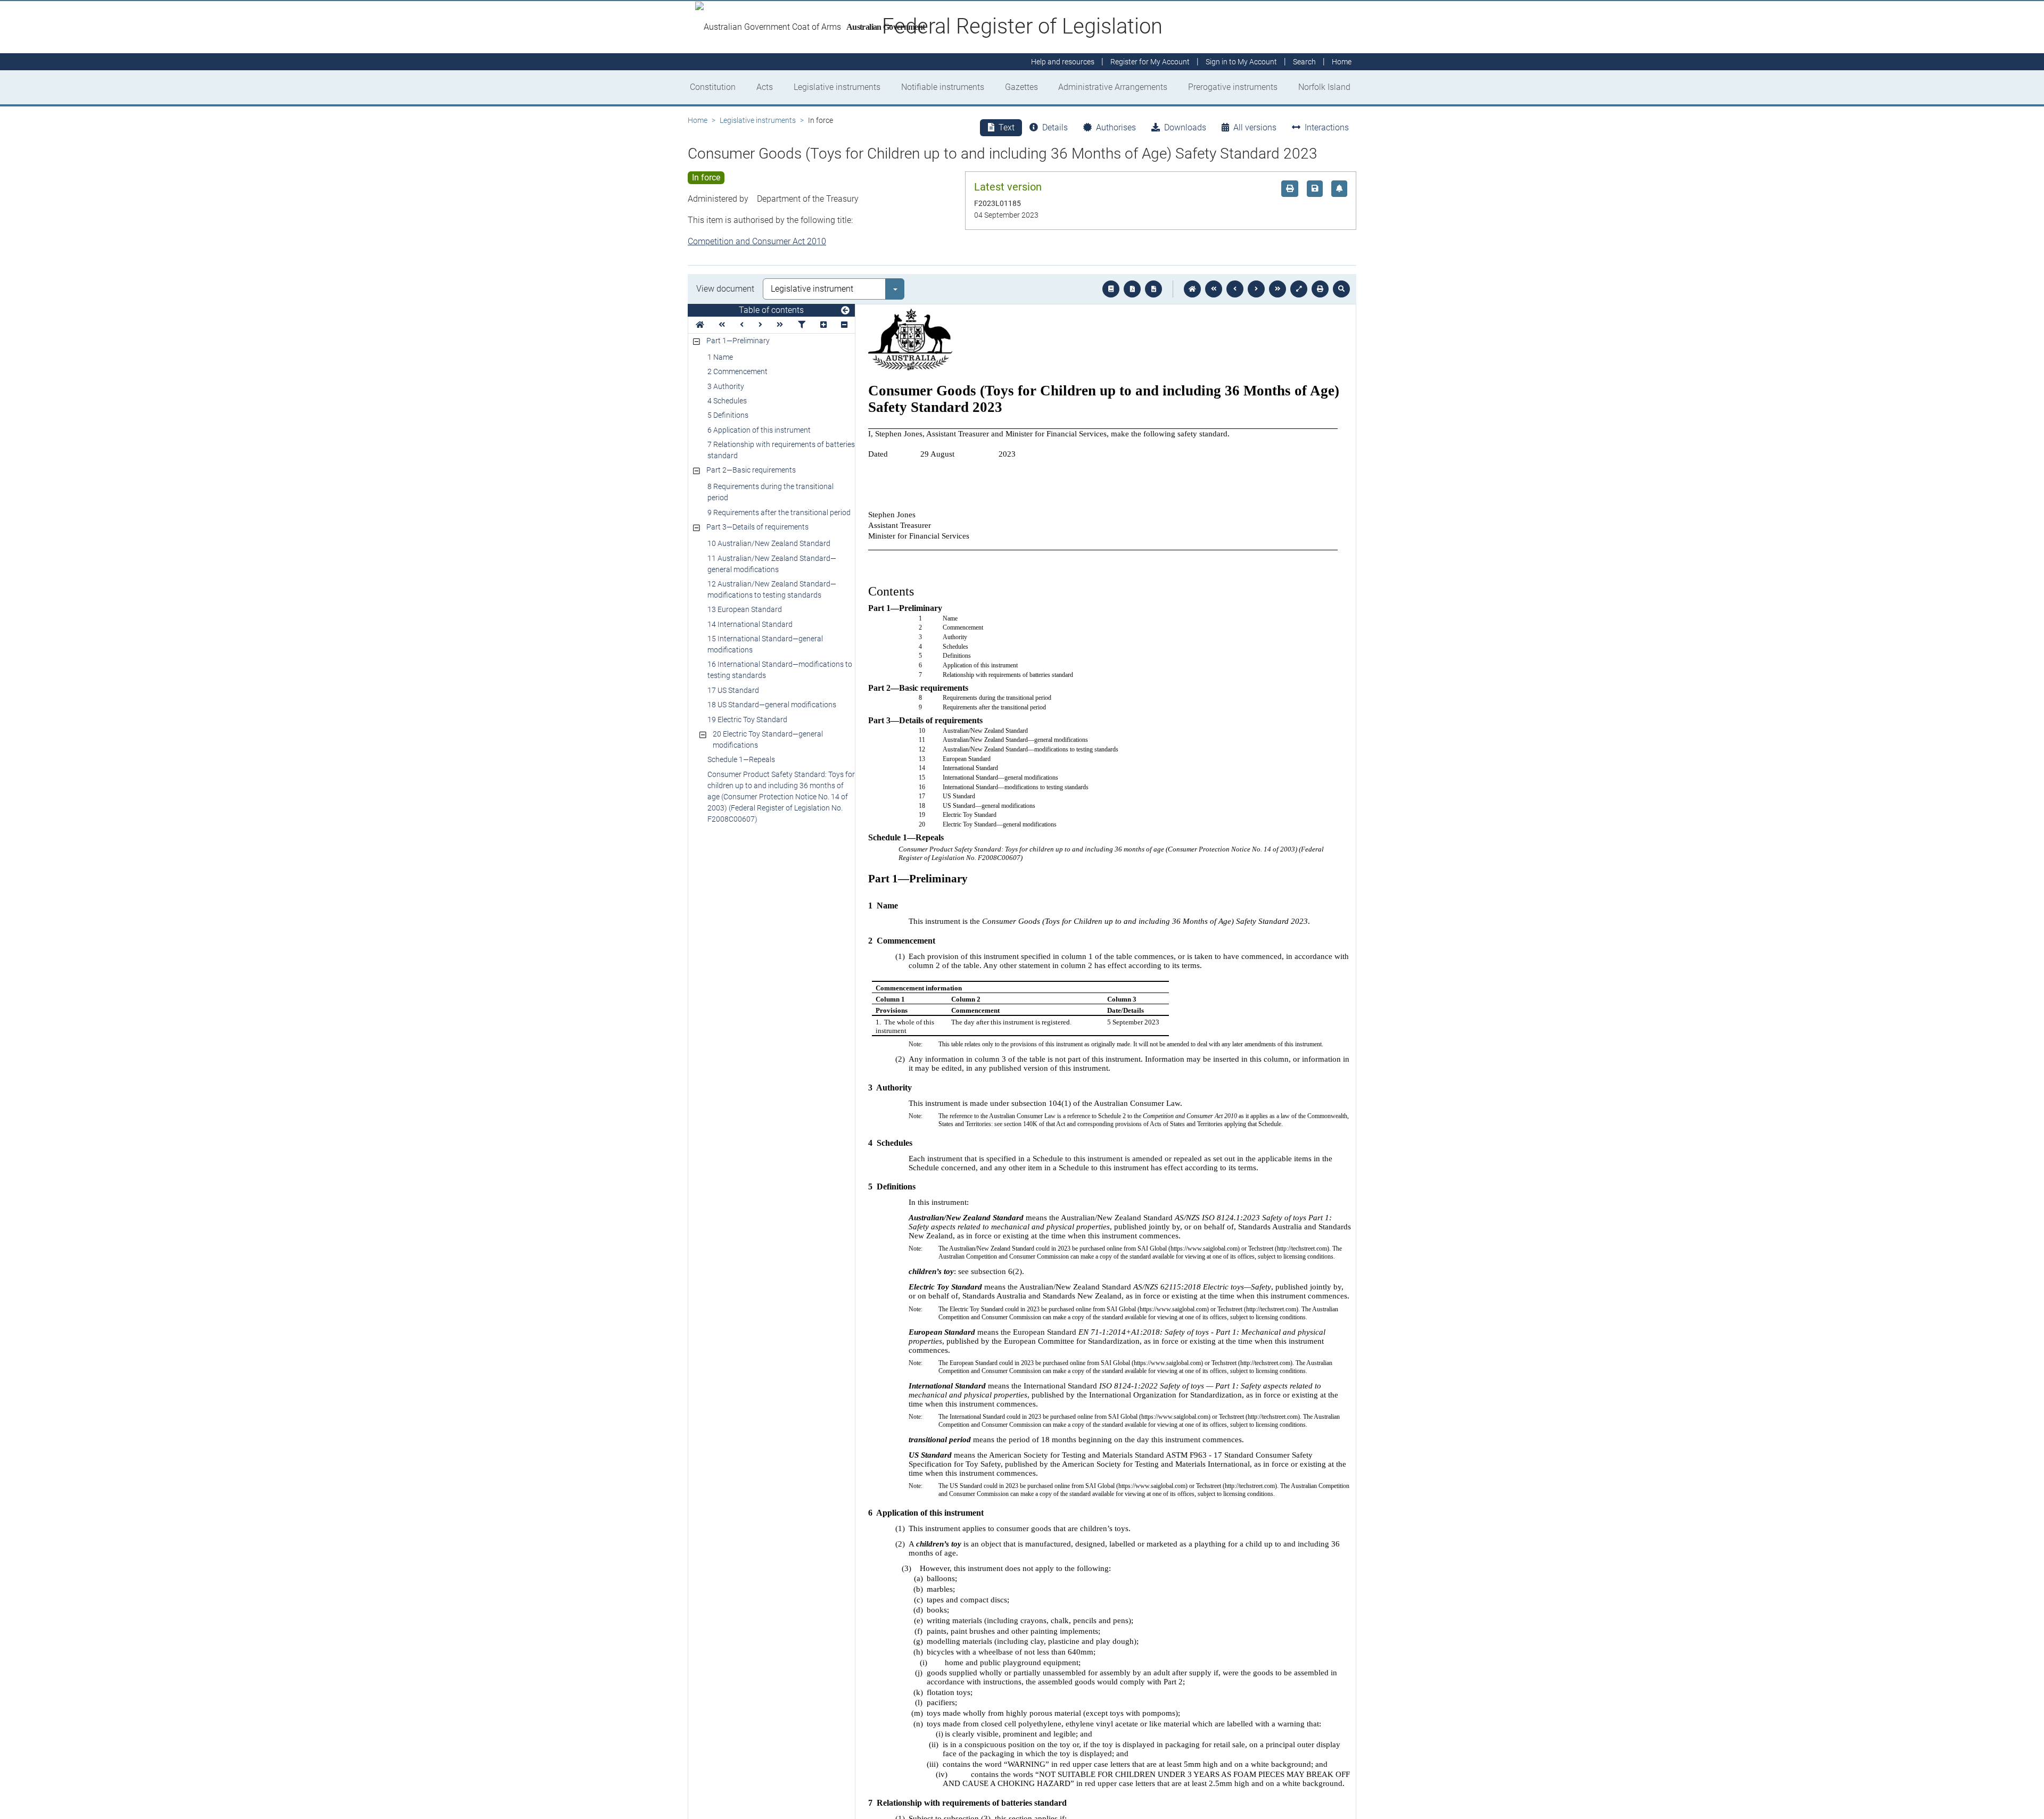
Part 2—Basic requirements (751, 470)
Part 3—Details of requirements (757, 527)
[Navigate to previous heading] (742, 325)
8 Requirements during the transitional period (770, 492)
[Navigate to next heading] (760, 325)
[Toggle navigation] (845, 311)
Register (1150, 62)
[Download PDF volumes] (1132, 289)
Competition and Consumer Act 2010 (757, 241)
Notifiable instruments (943, 87)
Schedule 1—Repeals (741, 759)
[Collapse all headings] (844, 325)
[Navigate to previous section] (1235, 289)
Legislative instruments (837, 87)
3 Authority (726, 386)
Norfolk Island (1324, 87)
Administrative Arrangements (1113, 87)
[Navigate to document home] (1192, 289)
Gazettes (1021, 87)
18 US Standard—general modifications (772, 705)
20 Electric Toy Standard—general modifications (768, 739)
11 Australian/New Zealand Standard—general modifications (772, 564)
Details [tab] (1055, 127)
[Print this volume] (1320, 289)
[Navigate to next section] (1256, 289)
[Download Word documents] (1153, 289)
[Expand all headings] (823, 325)
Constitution (713, 87)
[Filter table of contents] (802, 325)
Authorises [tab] (1116, 127)
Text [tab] (1007, 127)
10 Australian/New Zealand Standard (769, 543)
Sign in (1241, 62)
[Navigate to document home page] (700, 325)
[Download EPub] (1111, 289)
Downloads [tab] (1185, 127)
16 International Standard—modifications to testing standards (780, 670)
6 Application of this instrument (759, 430)
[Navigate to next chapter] (1278, 289)
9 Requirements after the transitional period (779, 512)
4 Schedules (727, 401)
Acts (765, 87)
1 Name (720, 357)
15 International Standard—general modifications (765, 644)
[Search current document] (1341, 289)
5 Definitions (728, 415)
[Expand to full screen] (1299, 289)
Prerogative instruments (1233, 87)
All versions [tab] (1255, 127)
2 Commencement (737, 371)
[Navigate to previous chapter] (1214, 289)
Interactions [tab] (1327, 127)
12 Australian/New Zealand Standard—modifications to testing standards (772, 589)
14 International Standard (750, 624)
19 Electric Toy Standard (747, 720)
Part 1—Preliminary (738, 341)
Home (698, 120)
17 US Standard (733, 690)
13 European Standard (745, 609)
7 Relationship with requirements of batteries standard (781, 450)
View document (725, 289)
